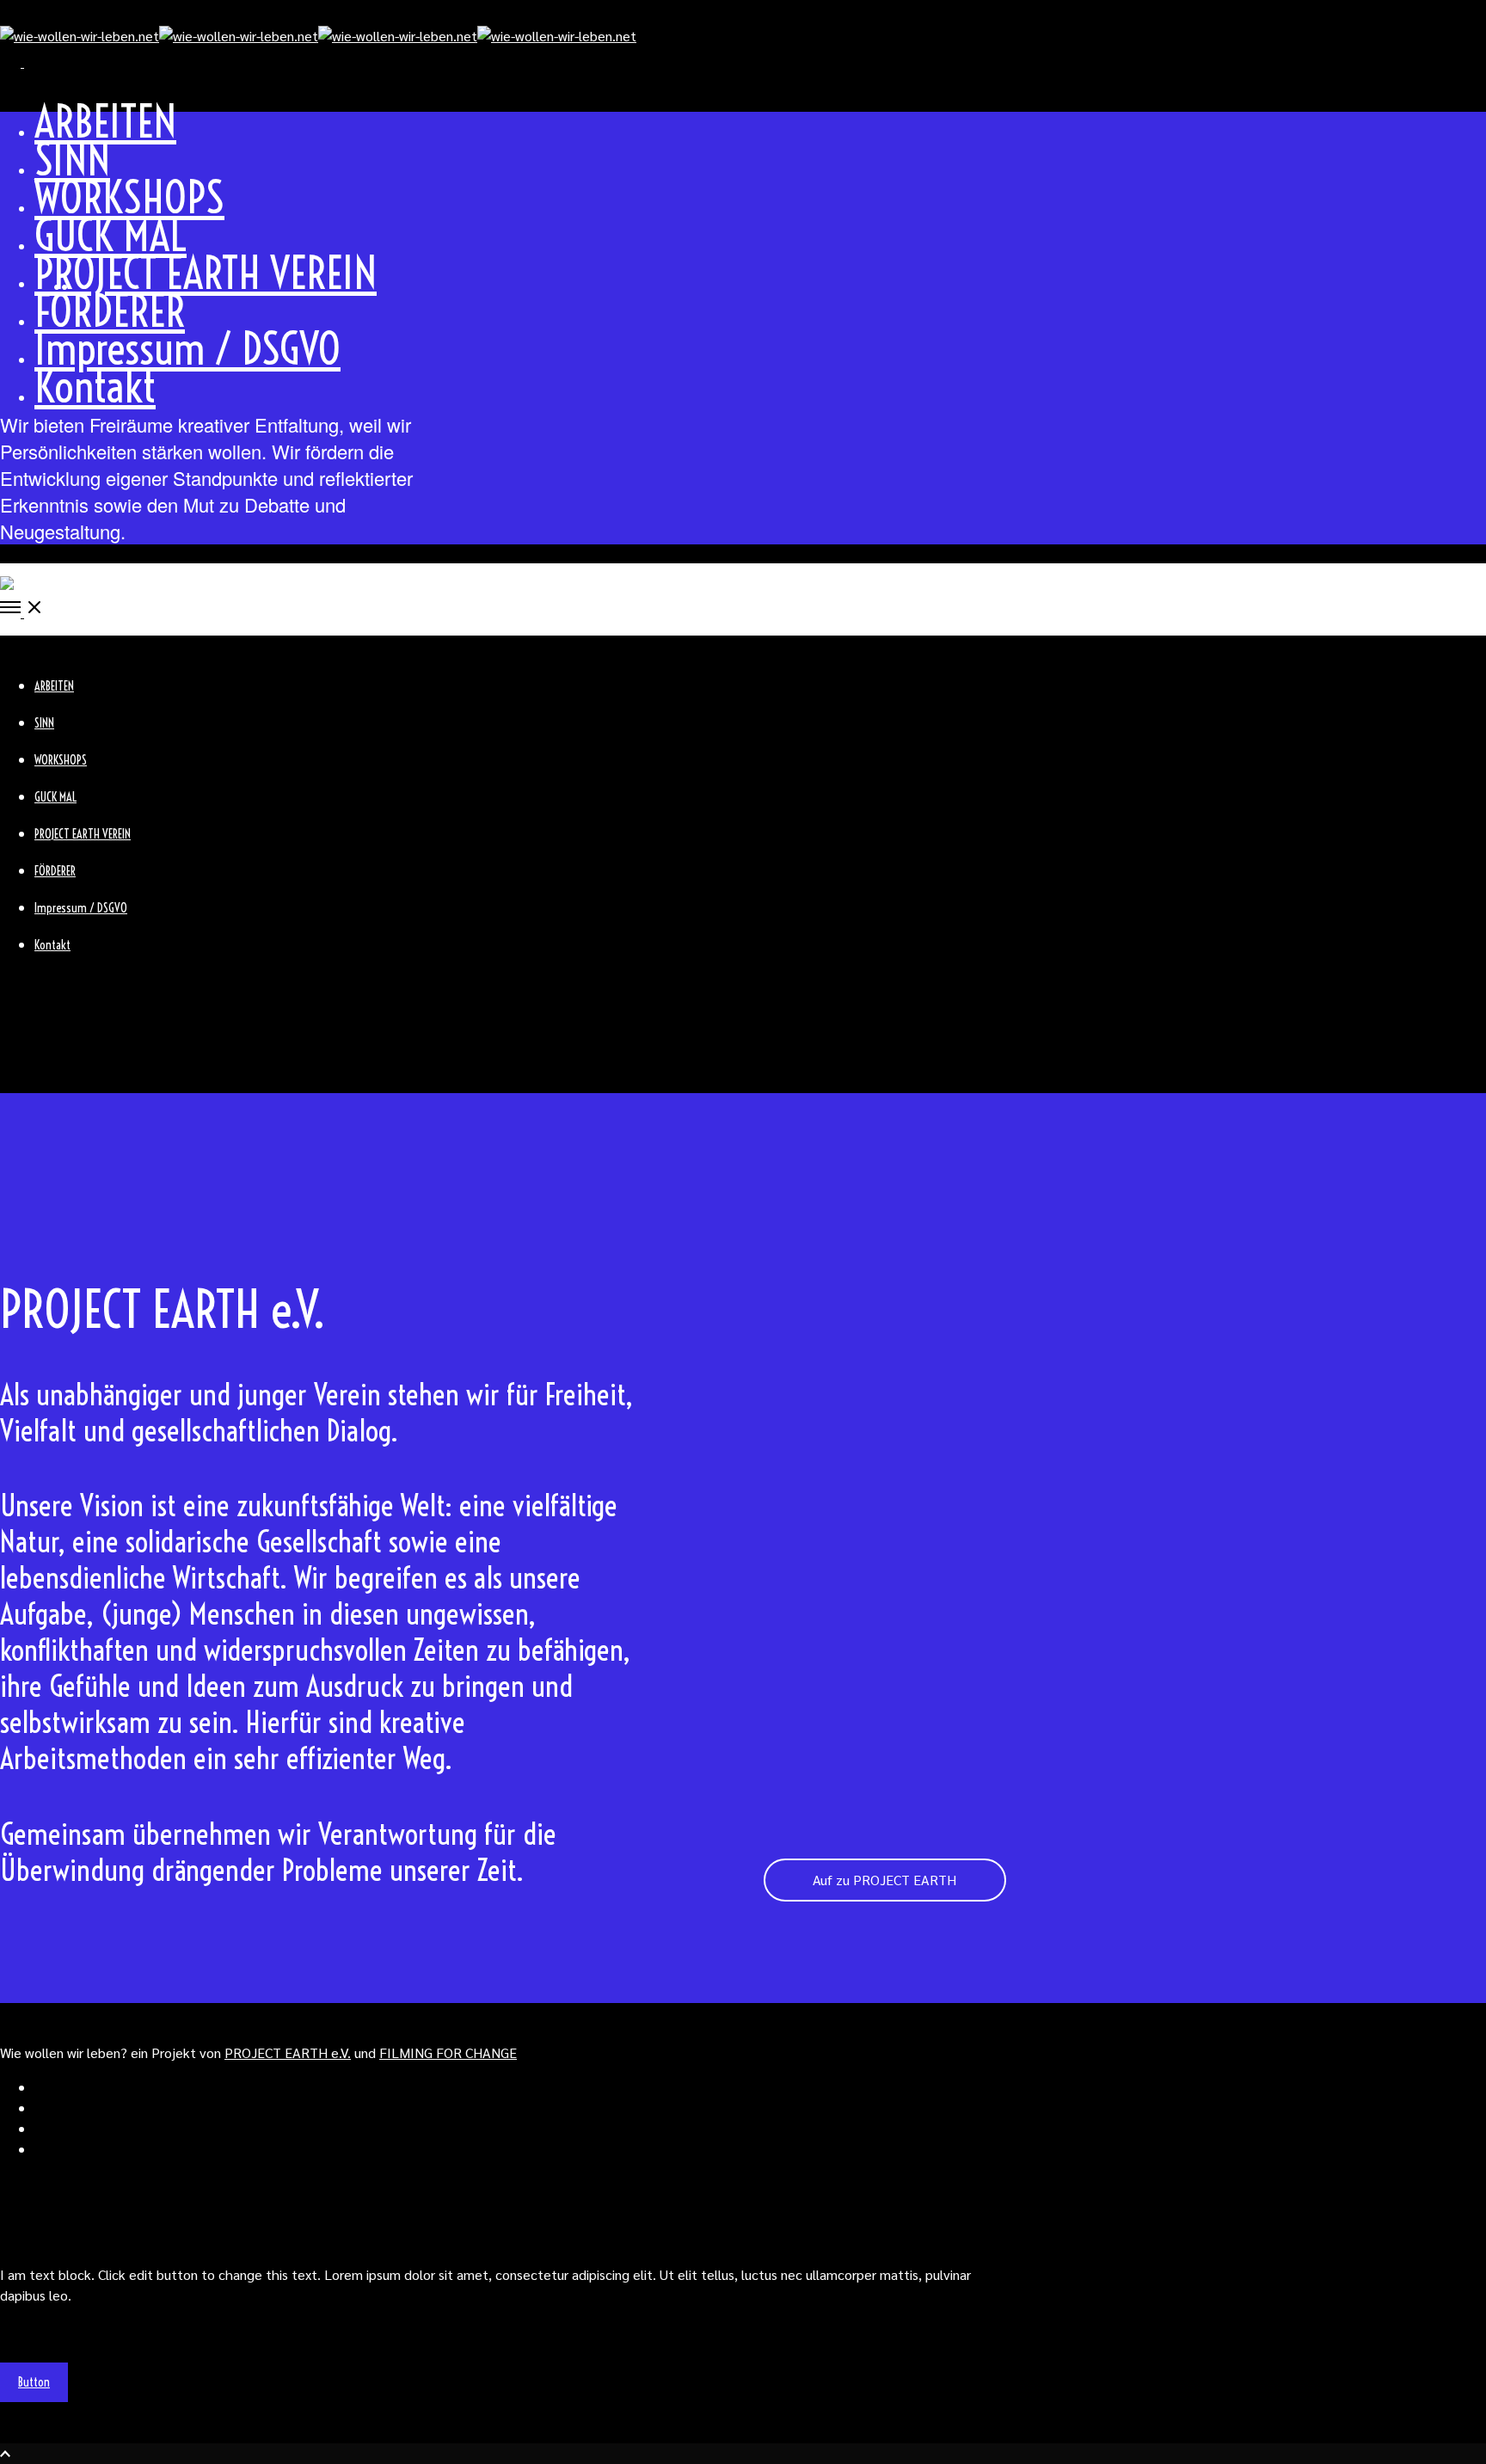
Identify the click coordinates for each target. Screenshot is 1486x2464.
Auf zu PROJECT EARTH (884, 1880)
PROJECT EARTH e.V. (288, 2052)
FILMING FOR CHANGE (448, 2052)
